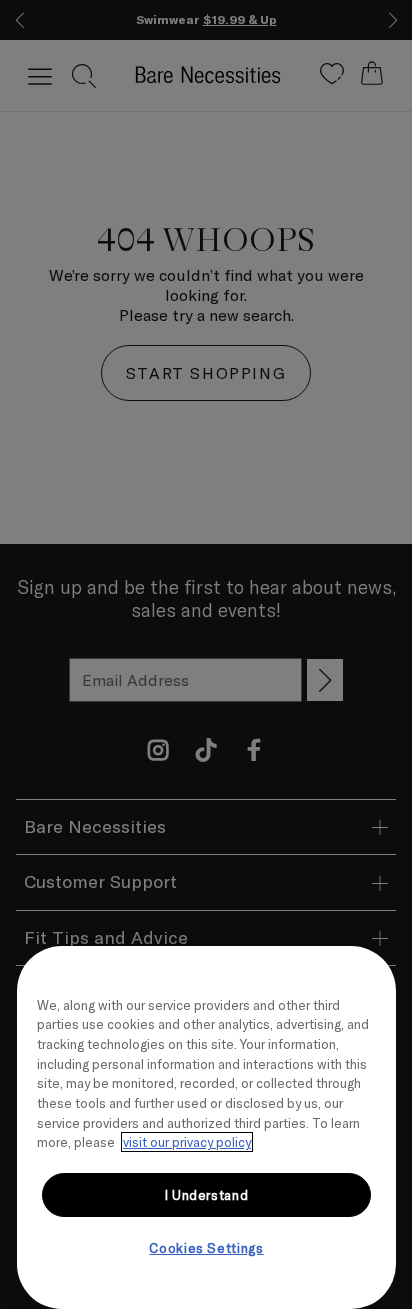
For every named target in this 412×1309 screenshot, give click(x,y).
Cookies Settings (206, 1248)
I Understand (207, 1195)
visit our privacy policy (187, 1142)
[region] (206, 1127)
